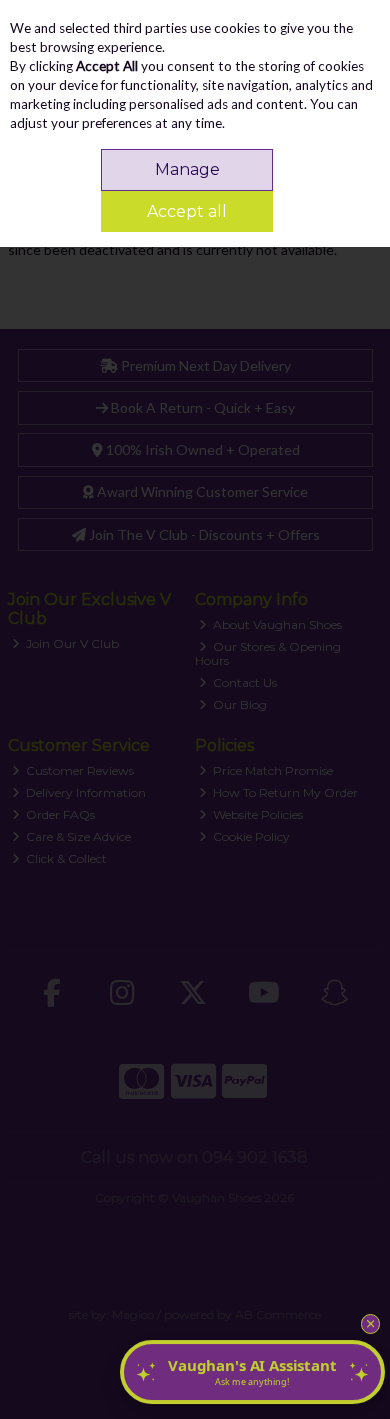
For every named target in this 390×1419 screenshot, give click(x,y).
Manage (187, 169)
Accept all (187, 211)
